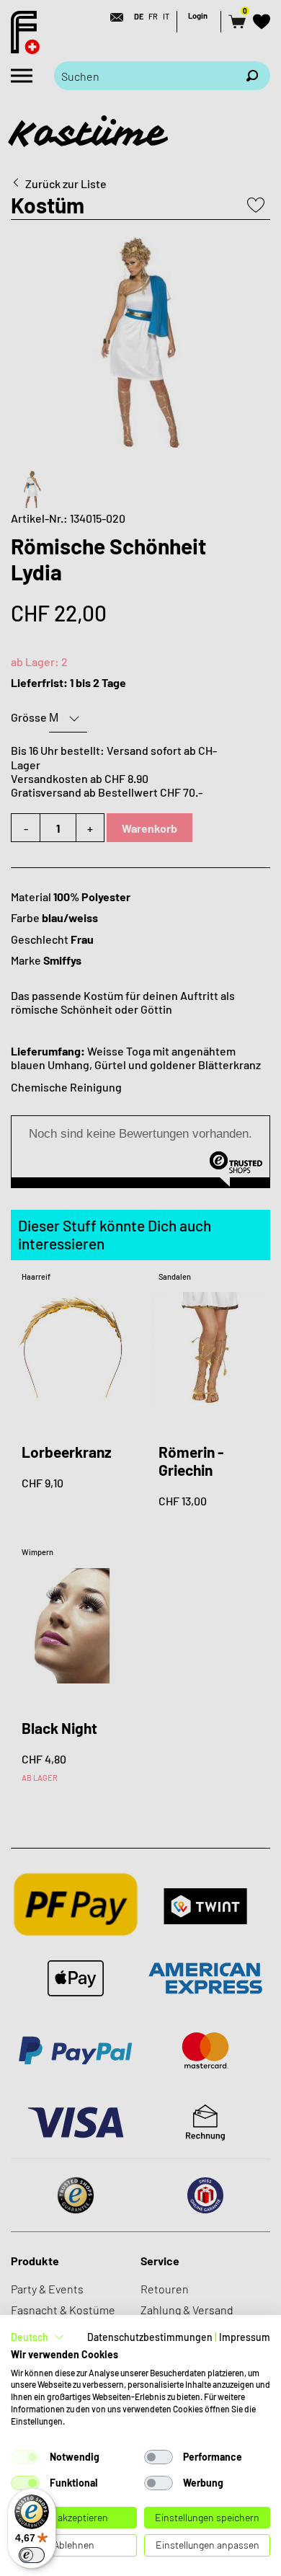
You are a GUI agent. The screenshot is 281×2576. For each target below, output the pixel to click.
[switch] (32, 2555)
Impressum (245, 2337)
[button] (37, 2337)
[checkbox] (25, 2457)
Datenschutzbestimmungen (150, 2337)
